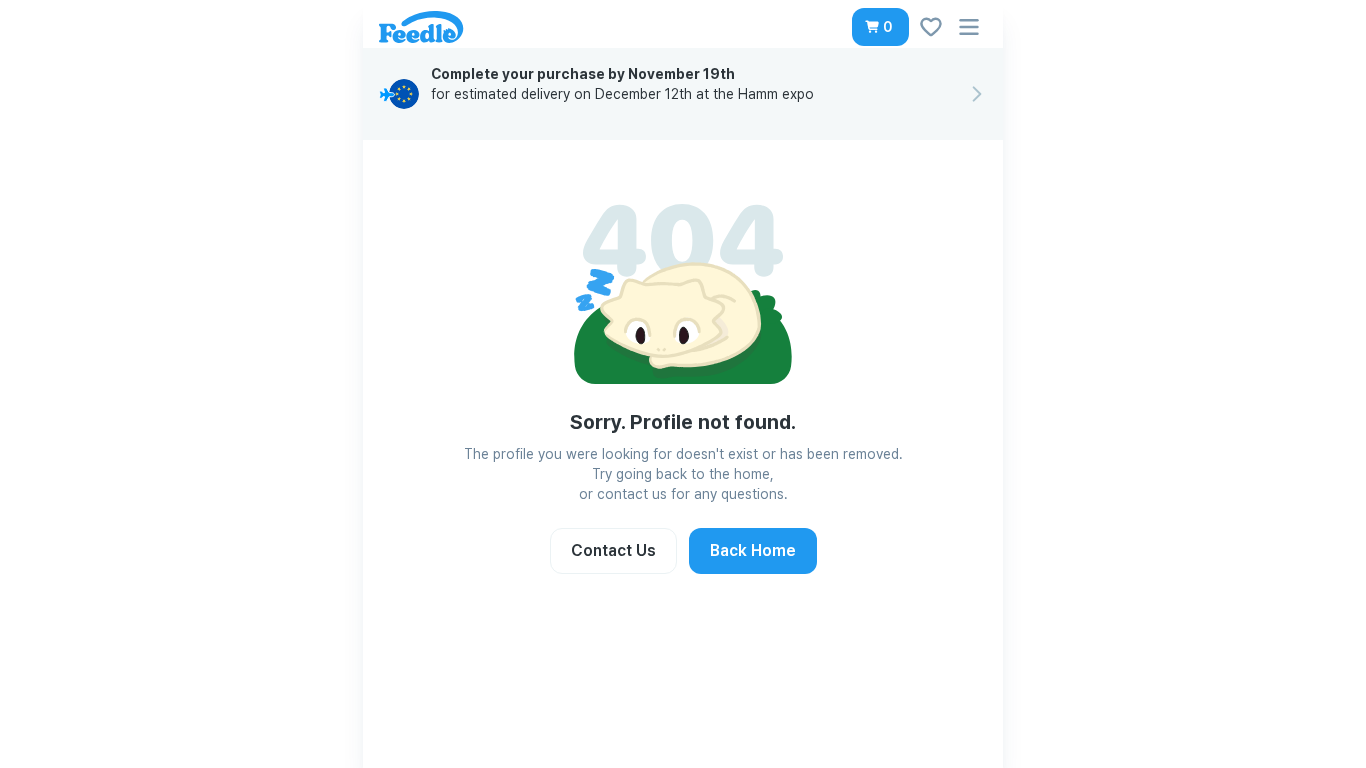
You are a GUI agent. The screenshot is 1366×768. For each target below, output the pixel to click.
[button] (880, 27)
